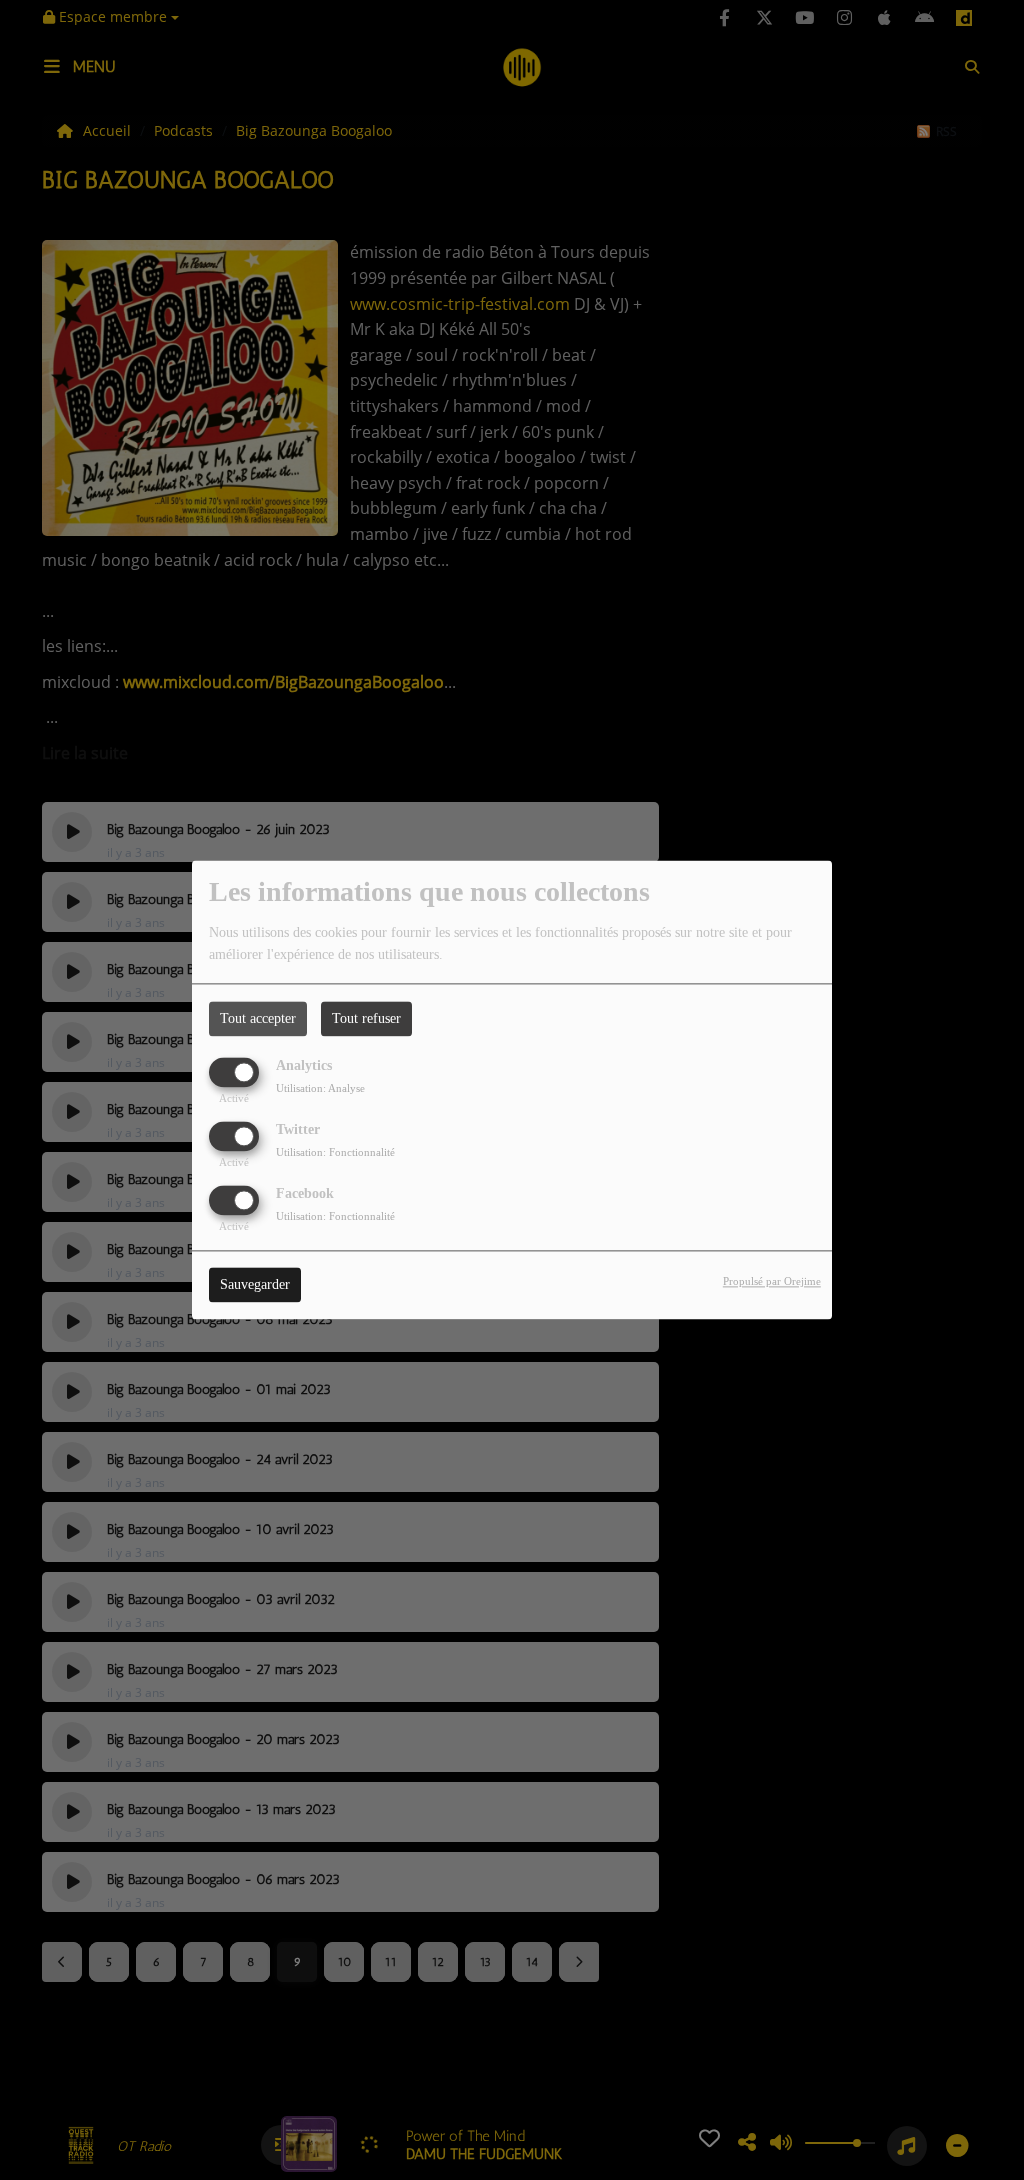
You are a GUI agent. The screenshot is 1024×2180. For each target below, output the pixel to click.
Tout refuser (366, 1018)
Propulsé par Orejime (772, 1282)
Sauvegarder (255, 1285)
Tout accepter (258, 1018)
